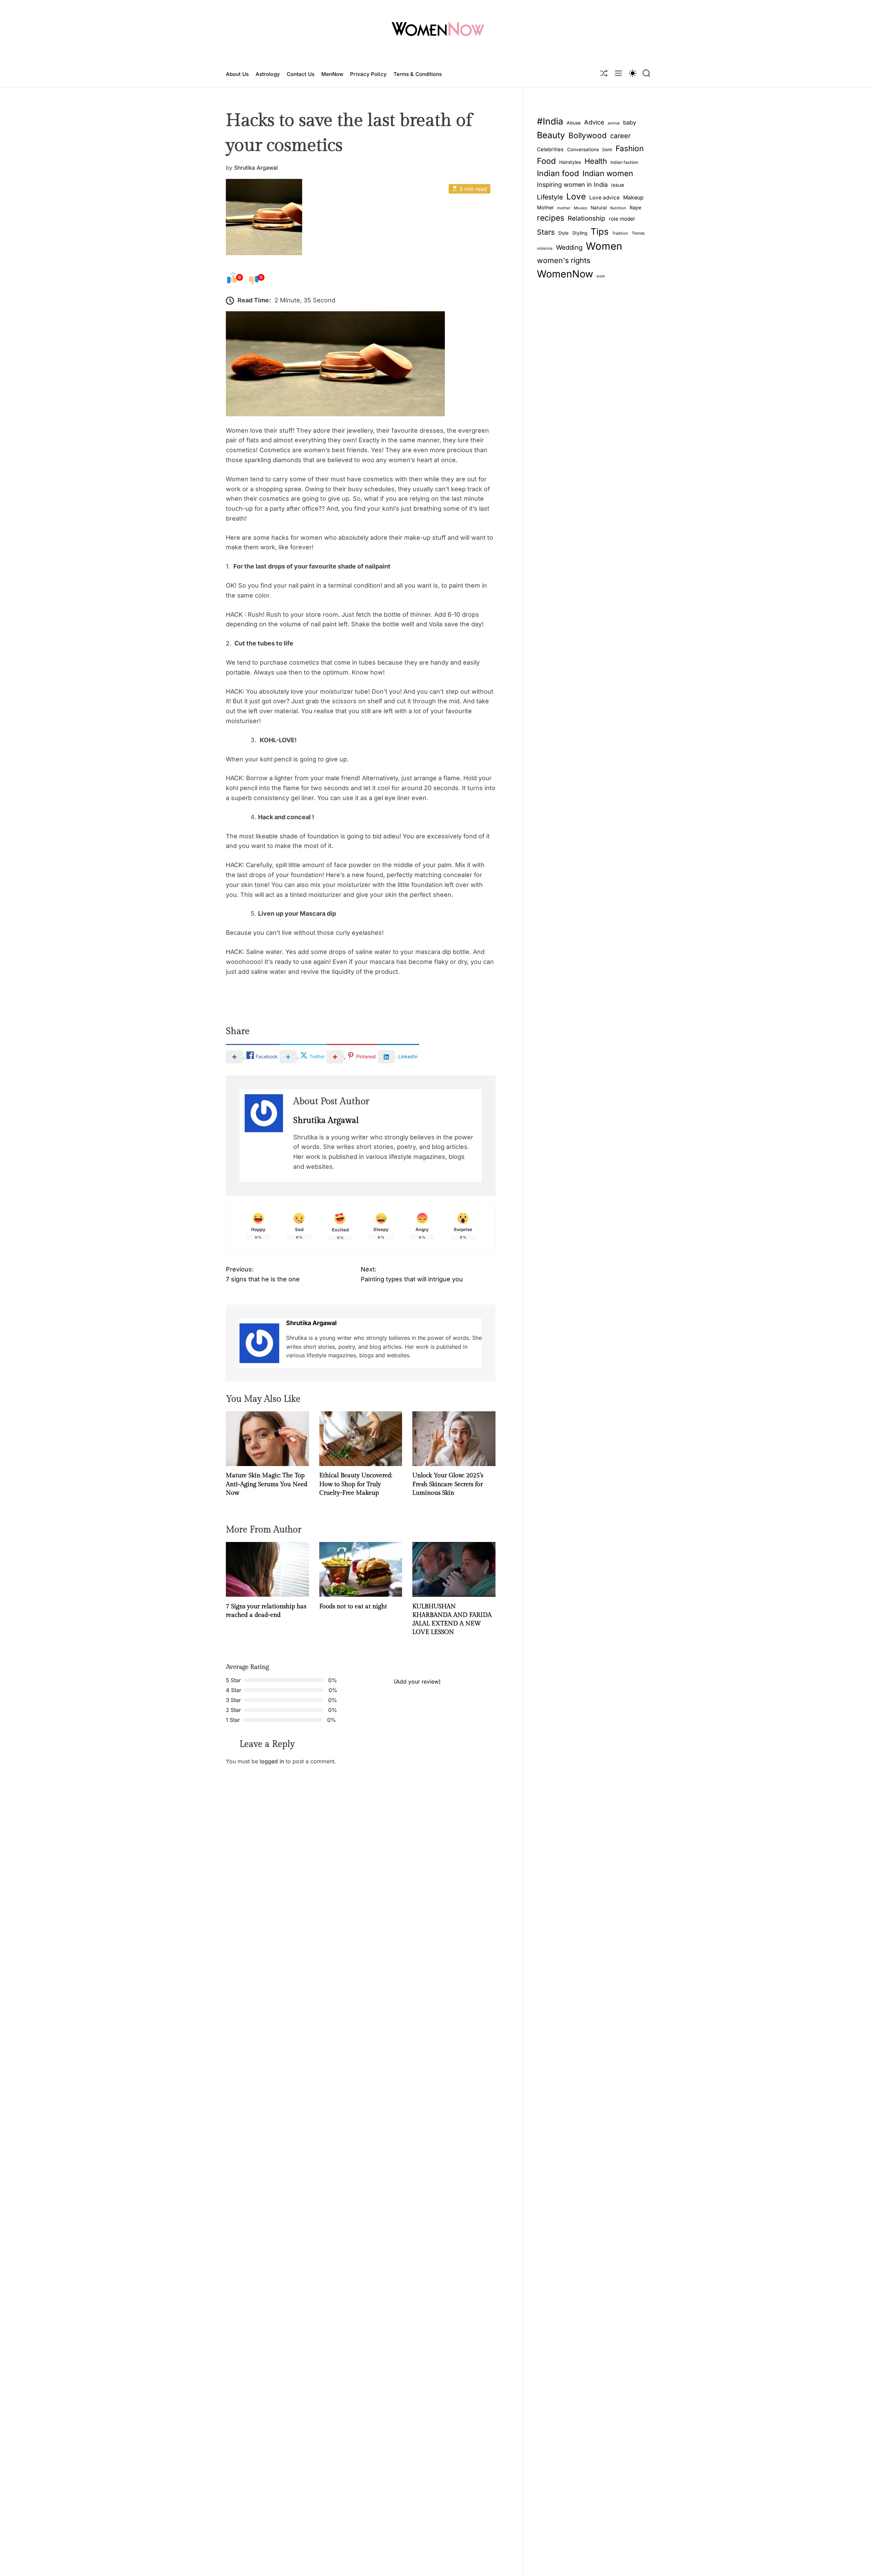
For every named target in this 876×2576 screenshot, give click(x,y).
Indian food (558, 173)
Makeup (633, 197)
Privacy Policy (368, 74)
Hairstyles (570, 162)
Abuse (574, 123)
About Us (237, 74)
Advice (594, 122)
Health (596, 161)
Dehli (607, 149)
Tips (600, 231)
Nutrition (618, 208)
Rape (635, 207)
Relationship (587, 218)
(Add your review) (417, 1682)
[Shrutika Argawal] (259, 1343)
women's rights (564, 260)
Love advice (604, 197)
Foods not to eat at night (353, 1606)
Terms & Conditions (418, 74)
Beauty (551, 135)
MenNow (332, 74)
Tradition (620, 233)
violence (545, 248)
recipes (551, 218)
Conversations (583, 149)
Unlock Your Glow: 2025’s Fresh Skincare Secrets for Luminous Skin (448, 1484)
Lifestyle (550, 197)
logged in (272, 1761)
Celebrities (550, 149)
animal (614, 123)
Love (576, 196)
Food (546, 161)
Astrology (268, 74)
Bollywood (588, 135)
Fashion (630, 148)
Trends (638, 233)
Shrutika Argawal (256, 167)
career (620, 135)
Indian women (608, 173)
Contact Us (301, 74)
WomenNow (565, 274)
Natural (599, 207)
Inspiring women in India (572, 185)
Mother (545, 207)
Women (604, 246)
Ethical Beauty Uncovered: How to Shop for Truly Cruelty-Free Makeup (356, 1484)
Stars (546, 232)
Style (563, 233)
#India (550, 121)
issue (618, 185)
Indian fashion (624, 162)
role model (622, 219)
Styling (580, 233)
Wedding (569, 247)
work (601, 276)
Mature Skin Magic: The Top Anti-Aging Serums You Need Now (267, 1484)
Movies (581, 208)
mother (564, 208)
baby (630, 122)
